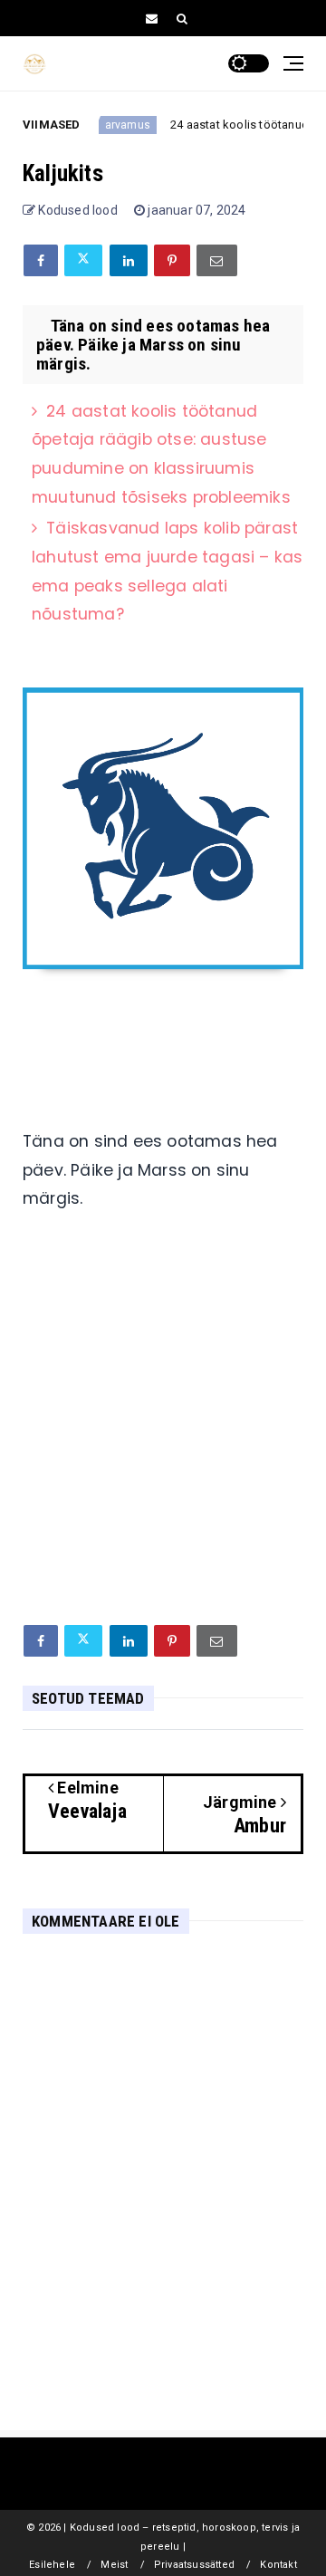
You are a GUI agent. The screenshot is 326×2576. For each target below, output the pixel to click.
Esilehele (52, 2565)
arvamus (119, 125)
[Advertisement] (163, 1435)
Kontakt (278, 2565)
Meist (114, 2565)
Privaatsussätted (194, 2565)
